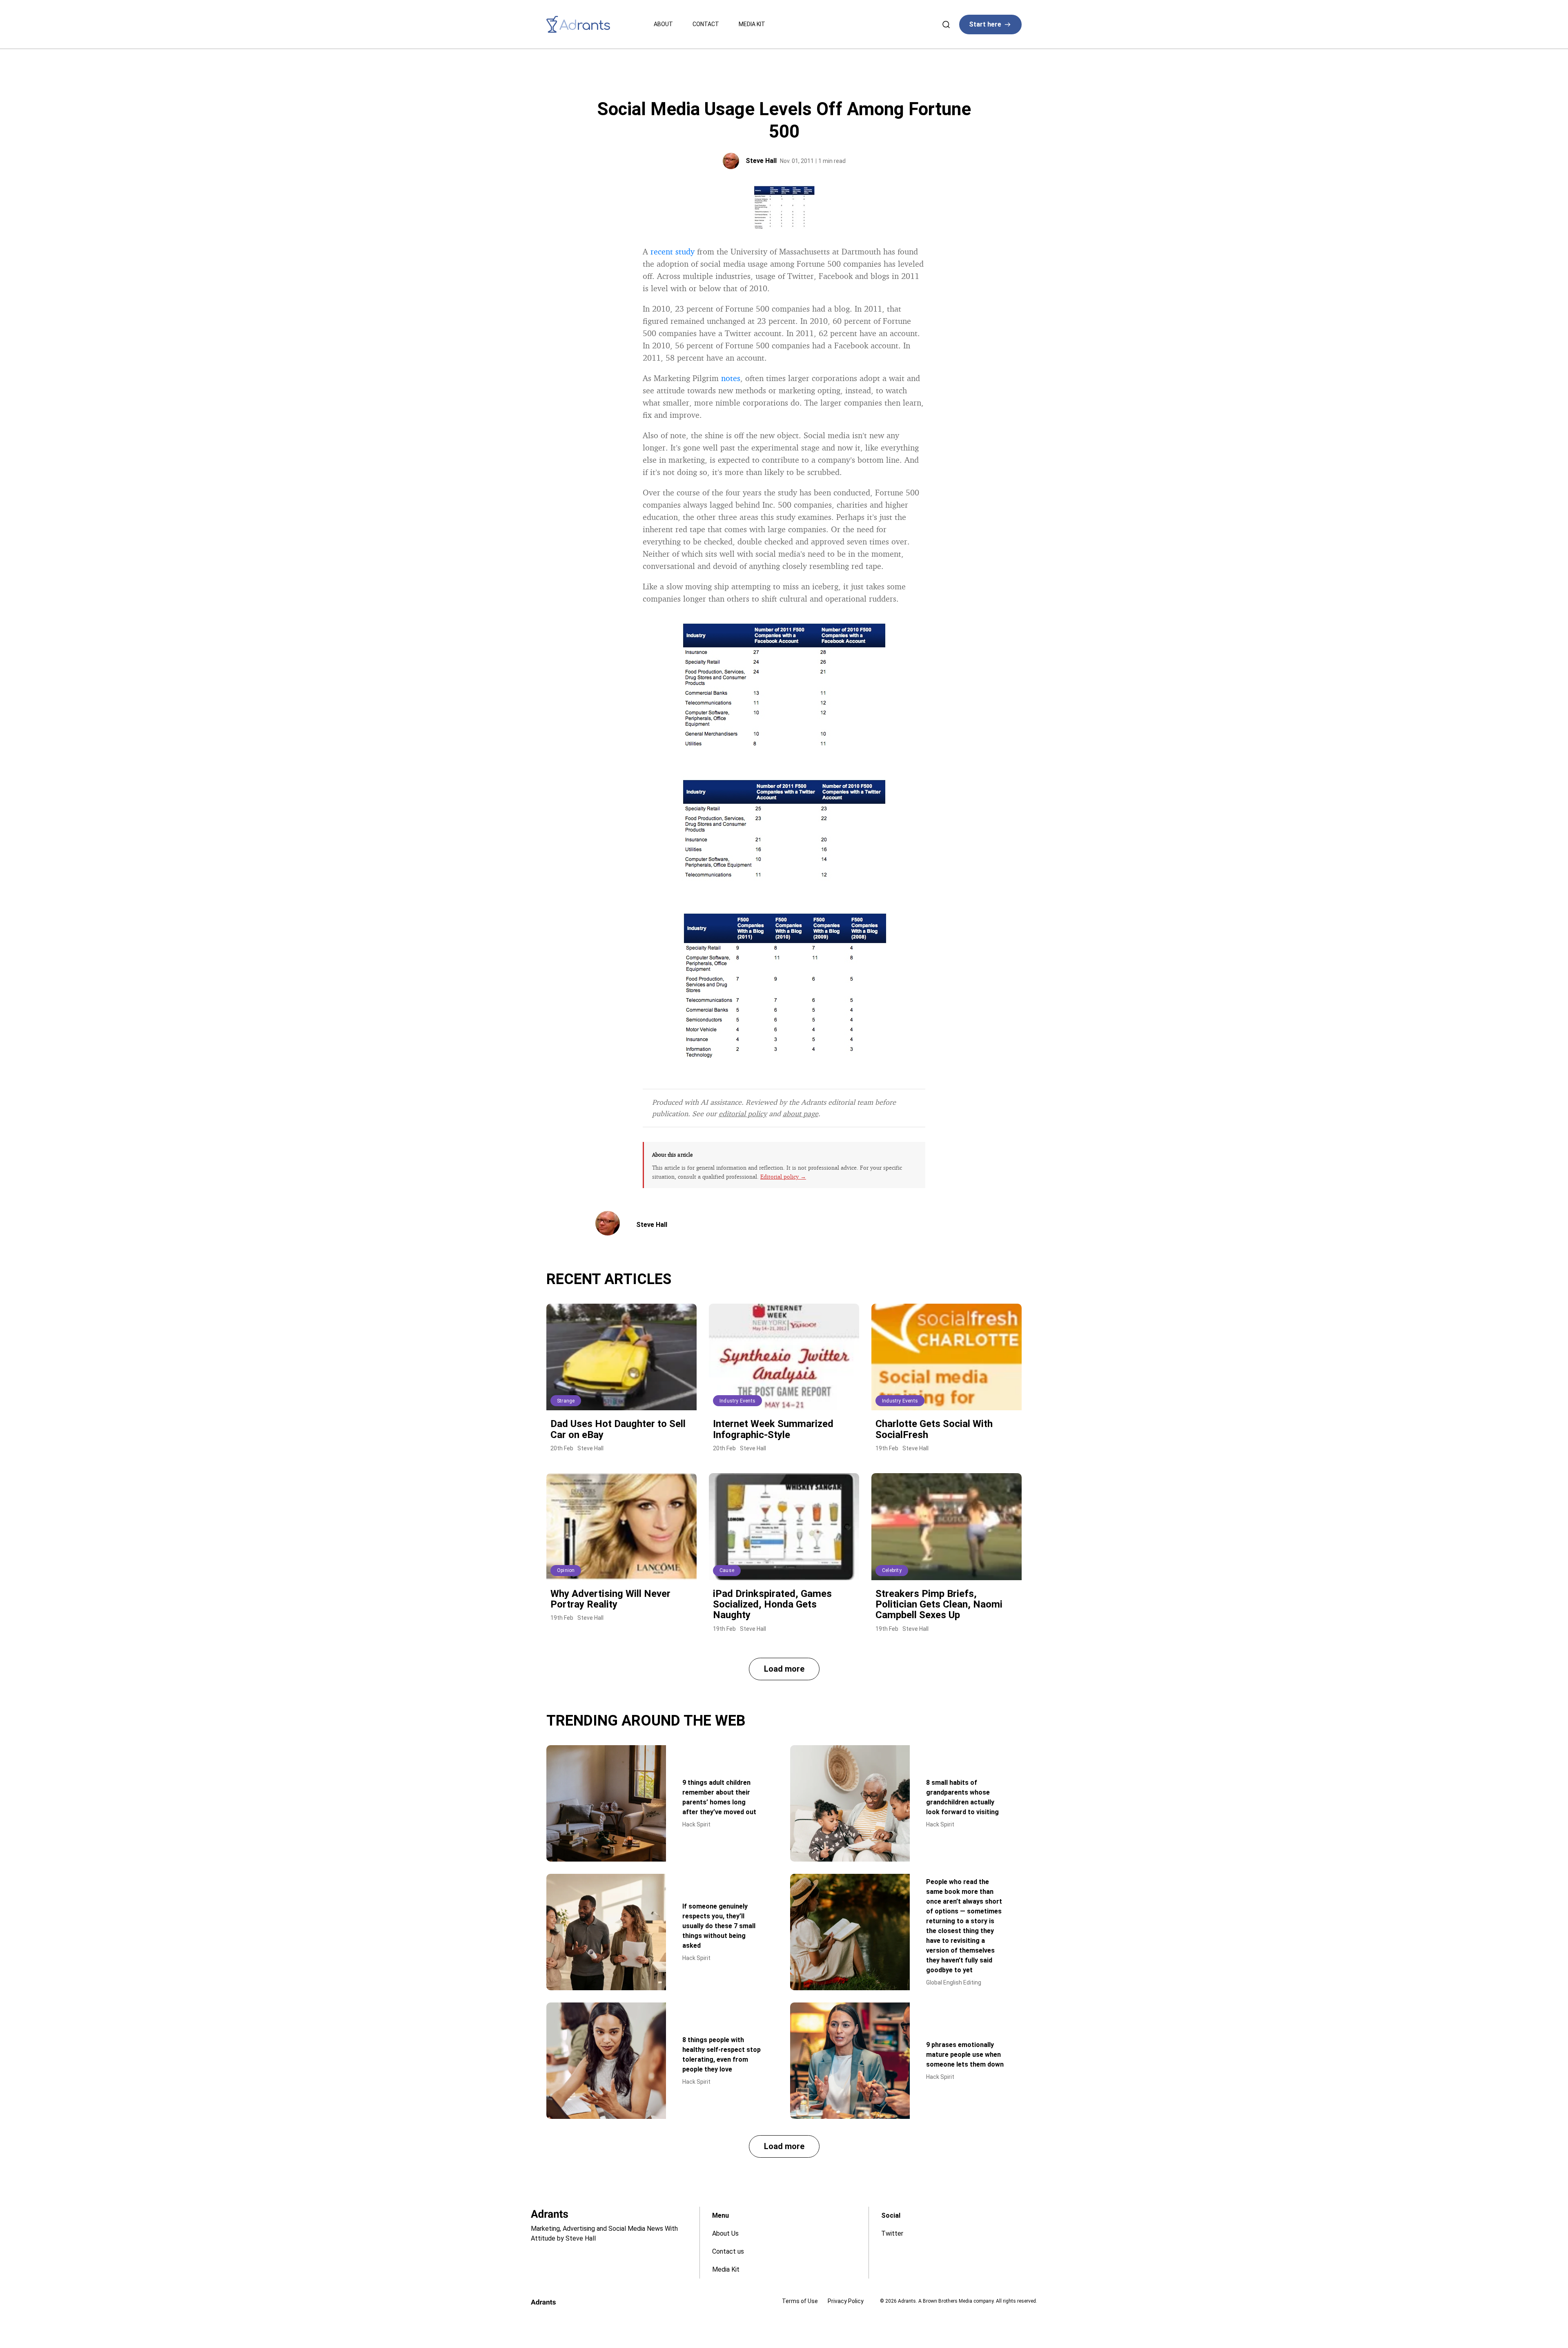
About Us (725, 2233)
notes (731, 378)
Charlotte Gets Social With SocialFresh (934, 1429)
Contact (706, 24)
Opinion (566, 1570)
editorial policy (743, 1113)
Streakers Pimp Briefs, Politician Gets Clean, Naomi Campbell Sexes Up (939, 1604)
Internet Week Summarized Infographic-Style (773, 1429)
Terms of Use (800, 2301)
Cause (727, 1570)
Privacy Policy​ (846, 2301)
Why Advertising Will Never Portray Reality (610, 1599)
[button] (784, 1669)
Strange (566, 1401)
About (663, 24)
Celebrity (892, 1570)
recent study (673, 251)
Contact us (728, 2251)
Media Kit (752, 24)
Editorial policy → (783, 1176)
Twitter (892, 2233)
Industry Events (737, 1401)
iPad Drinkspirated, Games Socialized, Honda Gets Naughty (772, 1604)
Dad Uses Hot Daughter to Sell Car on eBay (618, 1429)
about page (801, 1113)
